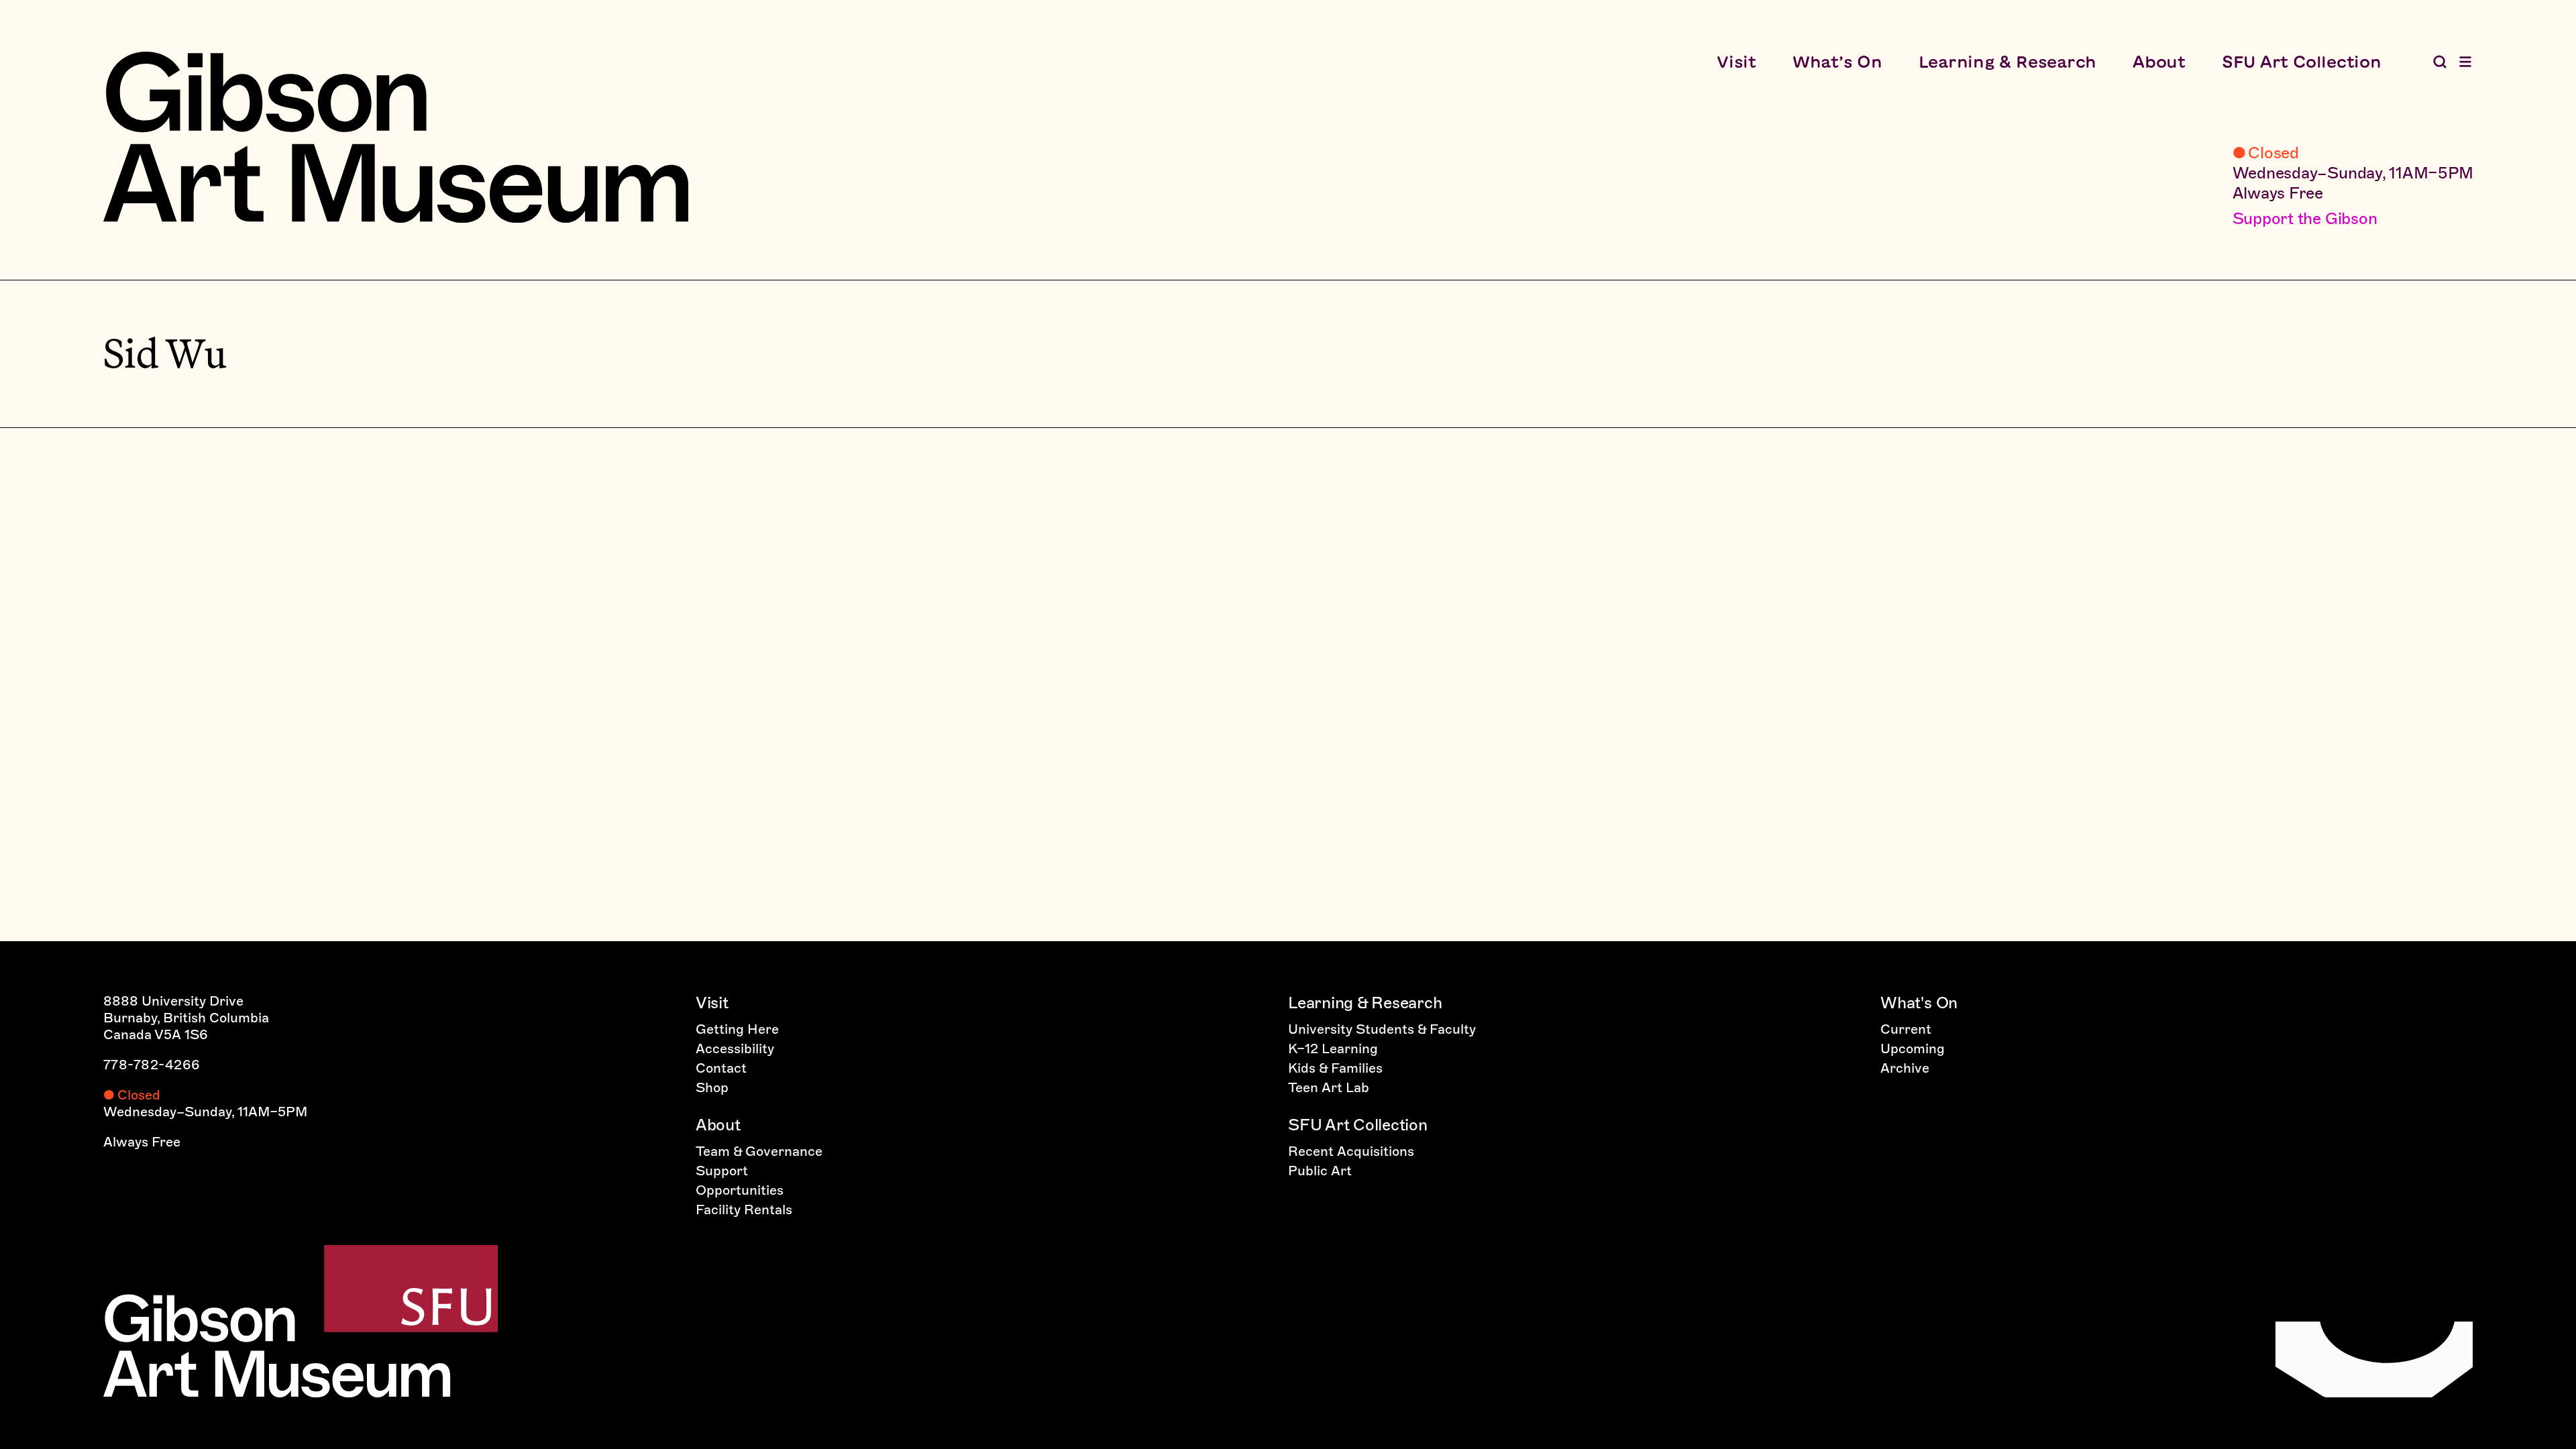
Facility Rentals (744, 1210)
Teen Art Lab (1329, 1087)
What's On (1919, 1003)
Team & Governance (759, 1151)
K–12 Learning (1333, 1049)
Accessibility (735, 1049)
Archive (1905, 1068)
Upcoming (1913, 1049)
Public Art (1320, 1171)
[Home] (396, 137)
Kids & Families (1335, 1068)
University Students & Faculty (1382, 1029)
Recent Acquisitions (1351, 1151)
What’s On (1837, 62)
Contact (721, 1068)
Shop (712, 1087)
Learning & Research (2007, 62)
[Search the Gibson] (2440, 62)
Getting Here (737, 1029)
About (2159, 62)
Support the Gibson (2305, 218)
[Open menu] (2465, 62)
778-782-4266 (152, 1065)
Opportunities (740, 1190)
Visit (1736, 62)
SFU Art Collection (2302, 62)
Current (1906, 1029)
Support (722, 1171)
